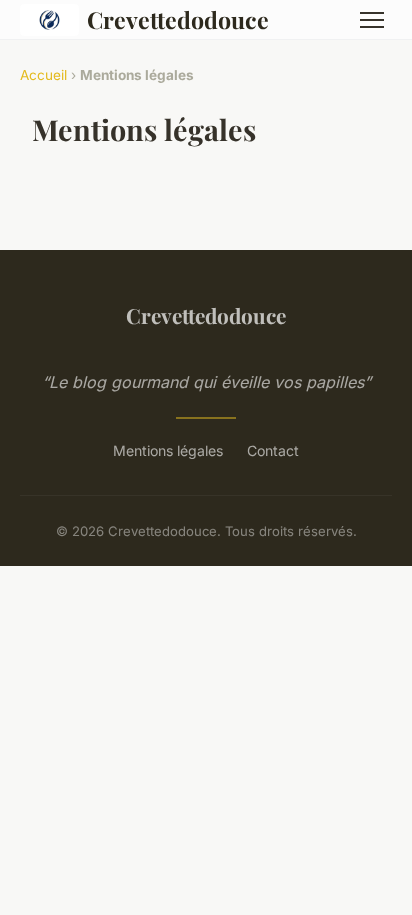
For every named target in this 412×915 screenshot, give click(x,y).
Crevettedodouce (178, 19)
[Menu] (372, 20)
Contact (273, 450)
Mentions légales (168, 450)
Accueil (43, 75)
